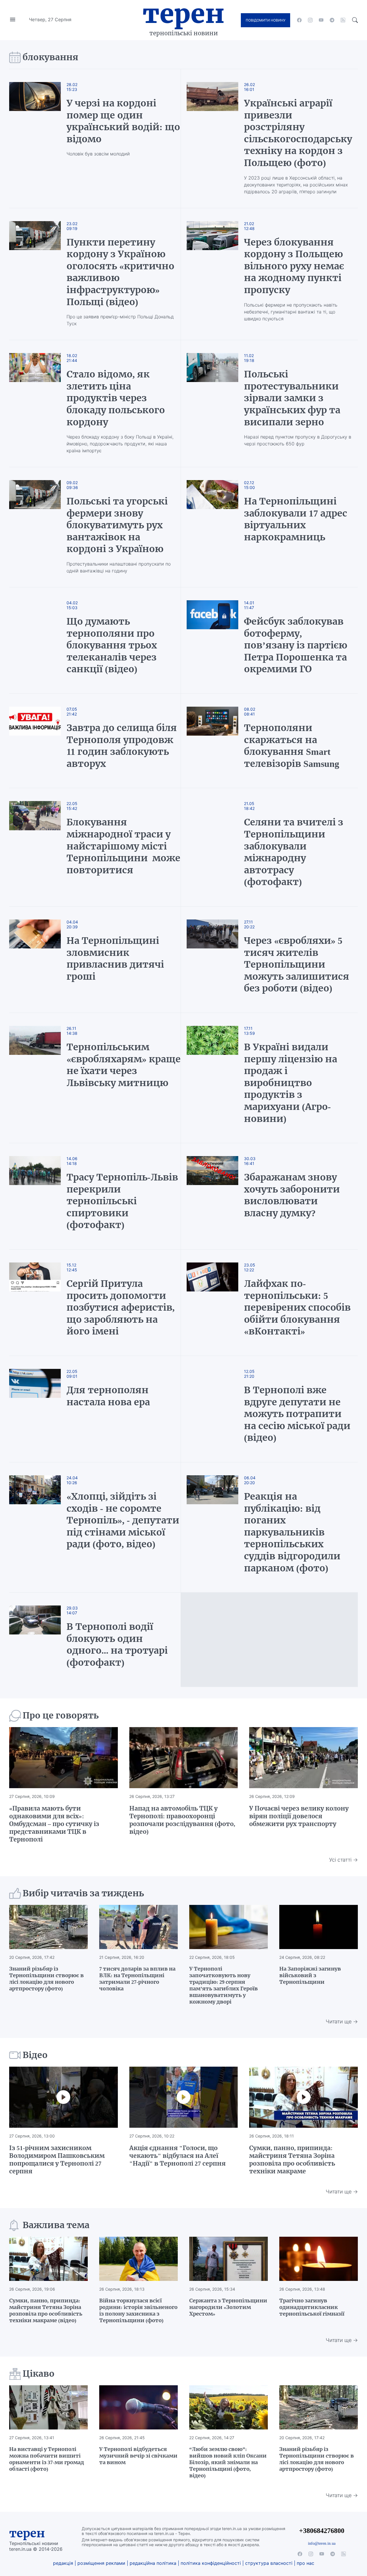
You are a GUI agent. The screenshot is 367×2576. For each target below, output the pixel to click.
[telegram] (332, 20)
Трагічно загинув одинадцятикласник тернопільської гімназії (312, 2307)
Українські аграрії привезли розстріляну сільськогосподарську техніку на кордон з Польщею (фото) (298, 133)
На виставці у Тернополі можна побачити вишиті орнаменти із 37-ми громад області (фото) (47, 2459)
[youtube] (321, 20)
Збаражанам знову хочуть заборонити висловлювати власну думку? (292, 1195)
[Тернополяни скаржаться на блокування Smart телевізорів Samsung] (212, 741)
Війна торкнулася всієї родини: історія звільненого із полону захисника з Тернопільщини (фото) (138, 2310)
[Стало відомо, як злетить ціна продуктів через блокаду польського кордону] (41, 404)
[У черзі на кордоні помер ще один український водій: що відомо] (41, 139)
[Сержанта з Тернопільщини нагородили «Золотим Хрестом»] (229, 2259)
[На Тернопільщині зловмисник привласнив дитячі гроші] (41, 960)
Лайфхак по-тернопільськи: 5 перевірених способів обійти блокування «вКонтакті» (297, 1308)
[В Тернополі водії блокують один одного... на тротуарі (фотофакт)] (41, 1640)
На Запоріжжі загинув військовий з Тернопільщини (310, 1975)
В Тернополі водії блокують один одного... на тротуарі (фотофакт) (117, 1645)
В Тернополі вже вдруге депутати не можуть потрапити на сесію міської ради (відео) (297, 1414)
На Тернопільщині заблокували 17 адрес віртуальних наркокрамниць (296, 519)
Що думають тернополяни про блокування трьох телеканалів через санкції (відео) (112, 645)
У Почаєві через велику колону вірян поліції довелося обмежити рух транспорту (299, 1816)
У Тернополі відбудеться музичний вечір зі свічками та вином (138, 2456)
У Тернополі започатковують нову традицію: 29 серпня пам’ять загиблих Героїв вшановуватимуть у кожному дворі (223, 1985)
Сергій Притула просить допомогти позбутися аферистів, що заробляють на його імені (121, 1308)
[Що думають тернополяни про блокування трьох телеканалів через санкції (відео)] (41, 640)
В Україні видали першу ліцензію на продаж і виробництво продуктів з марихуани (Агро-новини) (291, 1083)
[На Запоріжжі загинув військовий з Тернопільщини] (319, 1927)
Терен (183, 14)
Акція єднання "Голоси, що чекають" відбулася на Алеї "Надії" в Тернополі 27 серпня (177, 2156)
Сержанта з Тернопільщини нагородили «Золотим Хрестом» (228, 2307)
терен (27, 2533)
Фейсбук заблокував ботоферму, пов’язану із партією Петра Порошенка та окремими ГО (296, 645)
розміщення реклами (101, 2563)
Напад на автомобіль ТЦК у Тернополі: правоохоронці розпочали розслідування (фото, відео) (182, 1820)
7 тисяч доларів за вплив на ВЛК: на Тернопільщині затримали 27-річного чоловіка (137, 1979)
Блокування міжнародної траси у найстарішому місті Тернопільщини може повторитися (123, 846)
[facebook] (299, 20)
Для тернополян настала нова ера (108, 1396)
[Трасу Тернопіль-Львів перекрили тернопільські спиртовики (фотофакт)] (41, 1196)
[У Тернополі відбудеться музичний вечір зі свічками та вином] (138, 2407)
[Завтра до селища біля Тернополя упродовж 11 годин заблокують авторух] (41, 741)
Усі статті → (343, 1860)
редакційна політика (153, 2563)
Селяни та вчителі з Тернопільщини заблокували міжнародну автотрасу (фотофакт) (294, 852)
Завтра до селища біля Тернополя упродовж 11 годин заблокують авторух (122, 746)
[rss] (343, 20)
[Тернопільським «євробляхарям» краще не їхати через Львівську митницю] (41, 1078)
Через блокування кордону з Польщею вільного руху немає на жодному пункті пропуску (294, 266)
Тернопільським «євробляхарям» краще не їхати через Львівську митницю (124, 1065)
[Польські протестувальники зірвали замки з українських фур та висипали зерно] (212, 404)
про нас (305, 2563)
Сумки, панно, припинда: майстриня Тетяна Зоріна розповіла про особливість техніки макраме (292, 2160)
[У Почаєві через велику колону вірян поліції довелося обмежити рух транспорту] (303, 1758)
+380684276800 (322, 2531)
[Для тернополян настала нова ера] (41, 1409)
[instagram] (310, 20)
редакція (63, 2563)
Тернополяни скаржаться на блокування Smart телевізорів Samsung (292, 746)
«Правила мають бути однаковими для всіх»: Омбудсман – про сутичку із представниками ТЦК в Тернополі (54, 1824)
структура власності (269, 2563)
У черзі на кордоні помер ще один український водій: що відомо (123, 121)
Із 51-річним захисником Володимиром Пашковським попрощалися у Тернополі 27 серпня (57, 2160)
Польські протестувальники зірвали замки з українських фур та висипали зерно (292, 398)
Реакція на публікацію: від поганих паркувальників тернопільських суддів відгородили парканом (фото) (292, 1532)
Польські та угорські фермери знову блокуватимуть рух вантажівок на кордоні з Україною (117, 525)
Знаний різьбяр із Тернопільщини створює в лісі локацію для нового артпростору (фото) (46, 1979)
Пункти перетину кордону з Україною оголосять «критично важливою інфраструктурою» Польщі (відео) (120, 272)
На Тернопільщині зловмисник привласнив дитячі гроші (115, 959)
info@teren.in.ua (322, 2543)
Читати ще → (342, 2021)
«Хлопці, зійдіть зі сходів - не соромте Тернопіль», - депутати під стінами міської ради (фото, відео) (123, 1520)
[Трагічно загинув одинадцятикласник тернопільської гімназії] (319, 2259)
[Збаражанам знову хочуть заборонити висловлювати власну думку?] (212, 1196)
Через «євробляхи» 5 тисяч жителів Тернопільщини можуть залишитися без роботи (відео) (297, 964)
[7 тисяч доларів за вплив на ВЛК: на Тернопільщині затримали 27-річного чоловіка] (138, 1927)
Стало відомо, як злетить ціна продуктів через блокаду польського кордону (116, 398)
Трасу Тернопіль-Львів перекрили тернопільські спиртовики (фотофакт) (122, 1201)
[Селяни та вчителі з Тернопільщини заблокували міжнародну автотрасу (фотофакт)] (212, 847)
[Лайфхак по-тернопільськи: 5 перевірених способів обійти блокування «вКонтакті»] (212, 1303)
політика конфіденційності (211, 2563)
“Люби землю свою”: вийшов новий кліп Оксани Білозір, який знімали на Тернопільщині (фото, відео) (228, 2462)
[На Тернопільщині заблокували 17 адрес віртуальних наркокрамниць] (212, 527)
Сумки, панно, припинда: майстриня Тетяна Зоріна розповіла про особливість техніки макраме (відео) (46, 2310)
